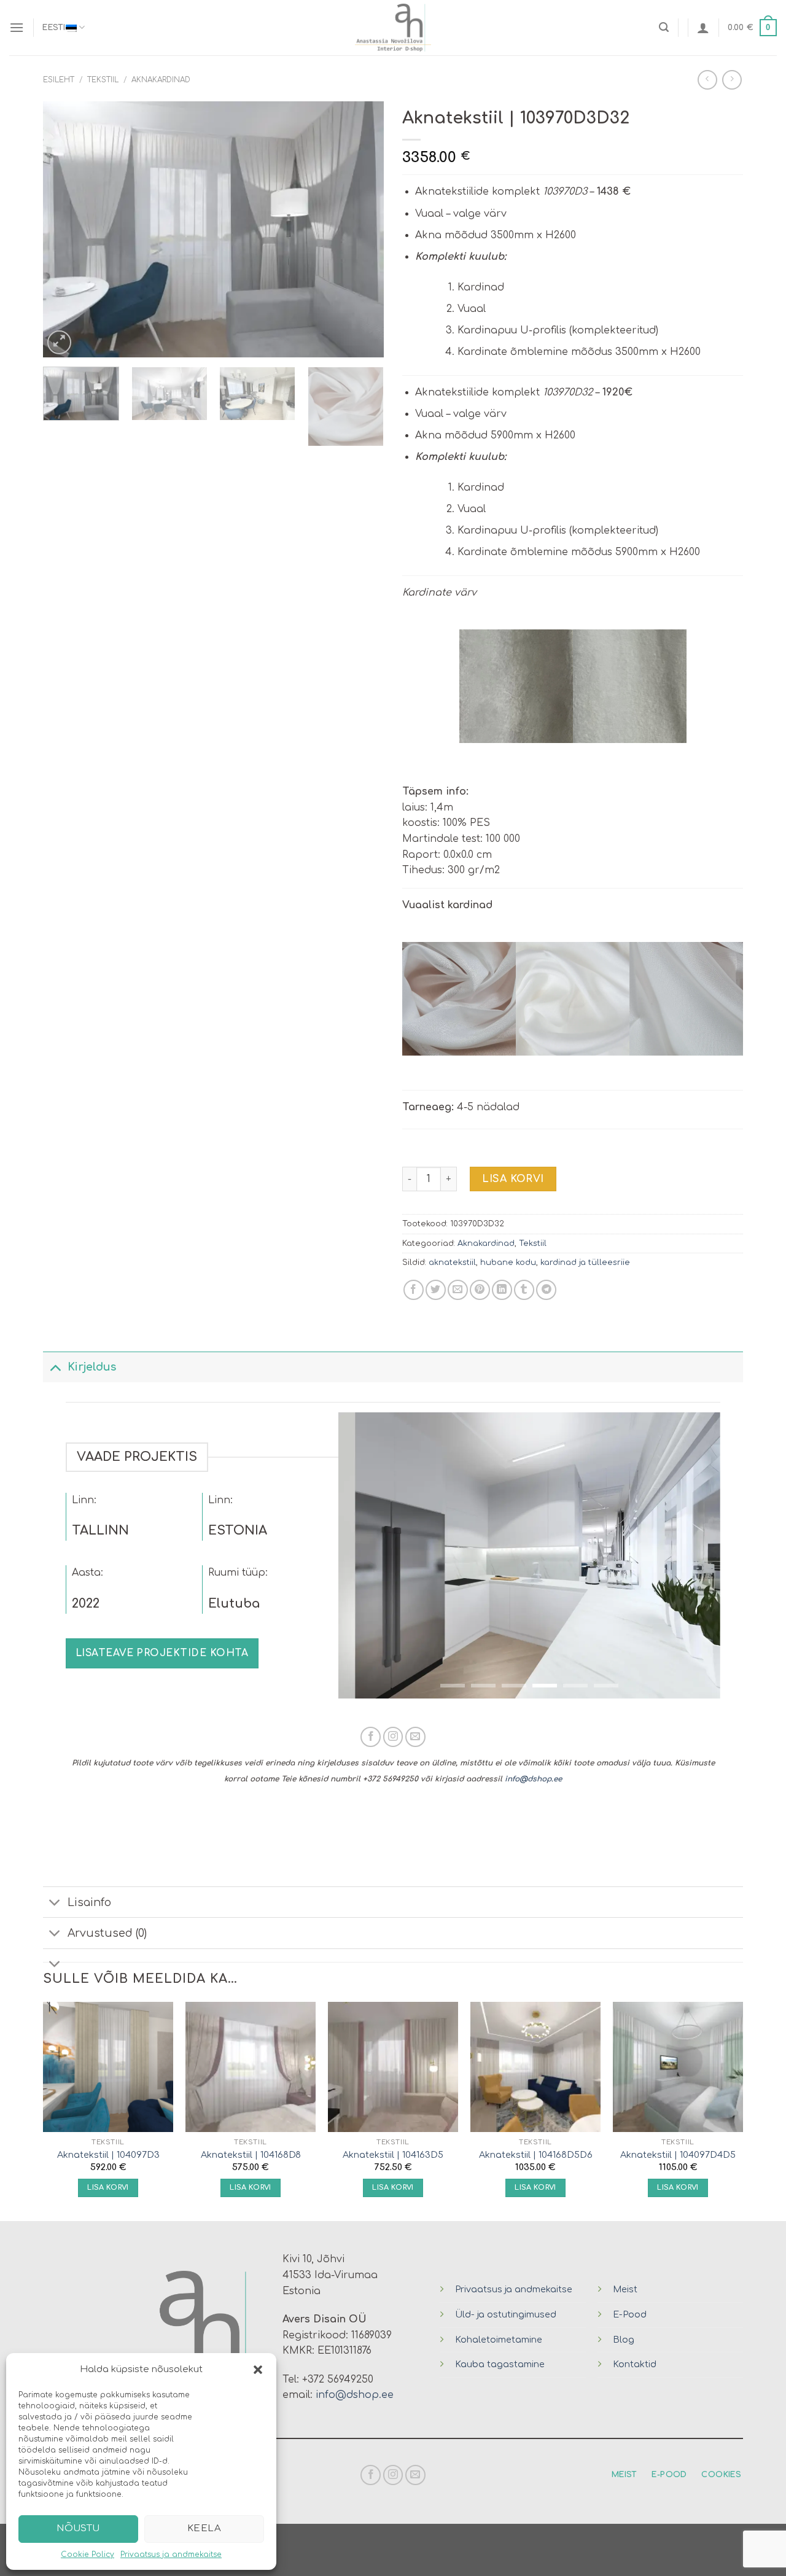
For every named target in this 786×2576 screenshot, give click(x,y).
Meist (625, 2289)
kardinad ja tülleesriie (585, 1263)
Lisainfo (89, 1902)
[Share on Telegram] (546, 1290)
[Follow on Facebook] (371, 1737)
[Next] (362, 229)
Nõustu (78, 2528)
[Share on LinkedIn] (502, 1290)
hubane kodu (508, 1263)
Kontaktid (635, 2364)
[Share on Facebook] (414, 1290)
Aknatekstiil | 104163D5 (393, 2155)
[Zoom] (59, 342)
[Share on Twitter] (436, 1290)
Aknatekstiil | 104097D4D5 (678, 2155)
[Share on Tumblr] (524, 1290)
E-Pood (630, 2314)
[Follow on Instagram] (393, 1737)
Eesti (54, 28)
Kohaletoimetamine (499, 2340)
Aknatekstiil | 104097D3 (108, 2155)
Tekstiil (103, 80)
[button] (258, 2370)
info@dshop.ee (533, 1779)
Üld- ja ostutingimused (506, 2314)
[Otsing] (664, 27)
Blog (624, 2340)
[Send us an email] (415, 1737)
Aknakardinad (161, 80)
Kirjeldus (92, 1367)
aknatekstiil (452, 1263)
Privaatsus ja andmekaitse (171, 2555)
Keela (204, 2528)
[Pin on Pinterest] (480, 1290)
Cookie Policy (88, 2555)
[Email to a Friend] (458, 1290)
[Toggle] (55, 1367)
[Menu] (17, 27)
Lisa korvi (513, 1179)
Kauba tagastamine (500, 2364)
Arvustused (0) (107, 1933)
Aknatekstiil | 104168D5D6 (536, 2155)
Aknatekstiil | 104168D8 (251, 2155)
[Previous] (65, 229)
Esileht (59, 80)
